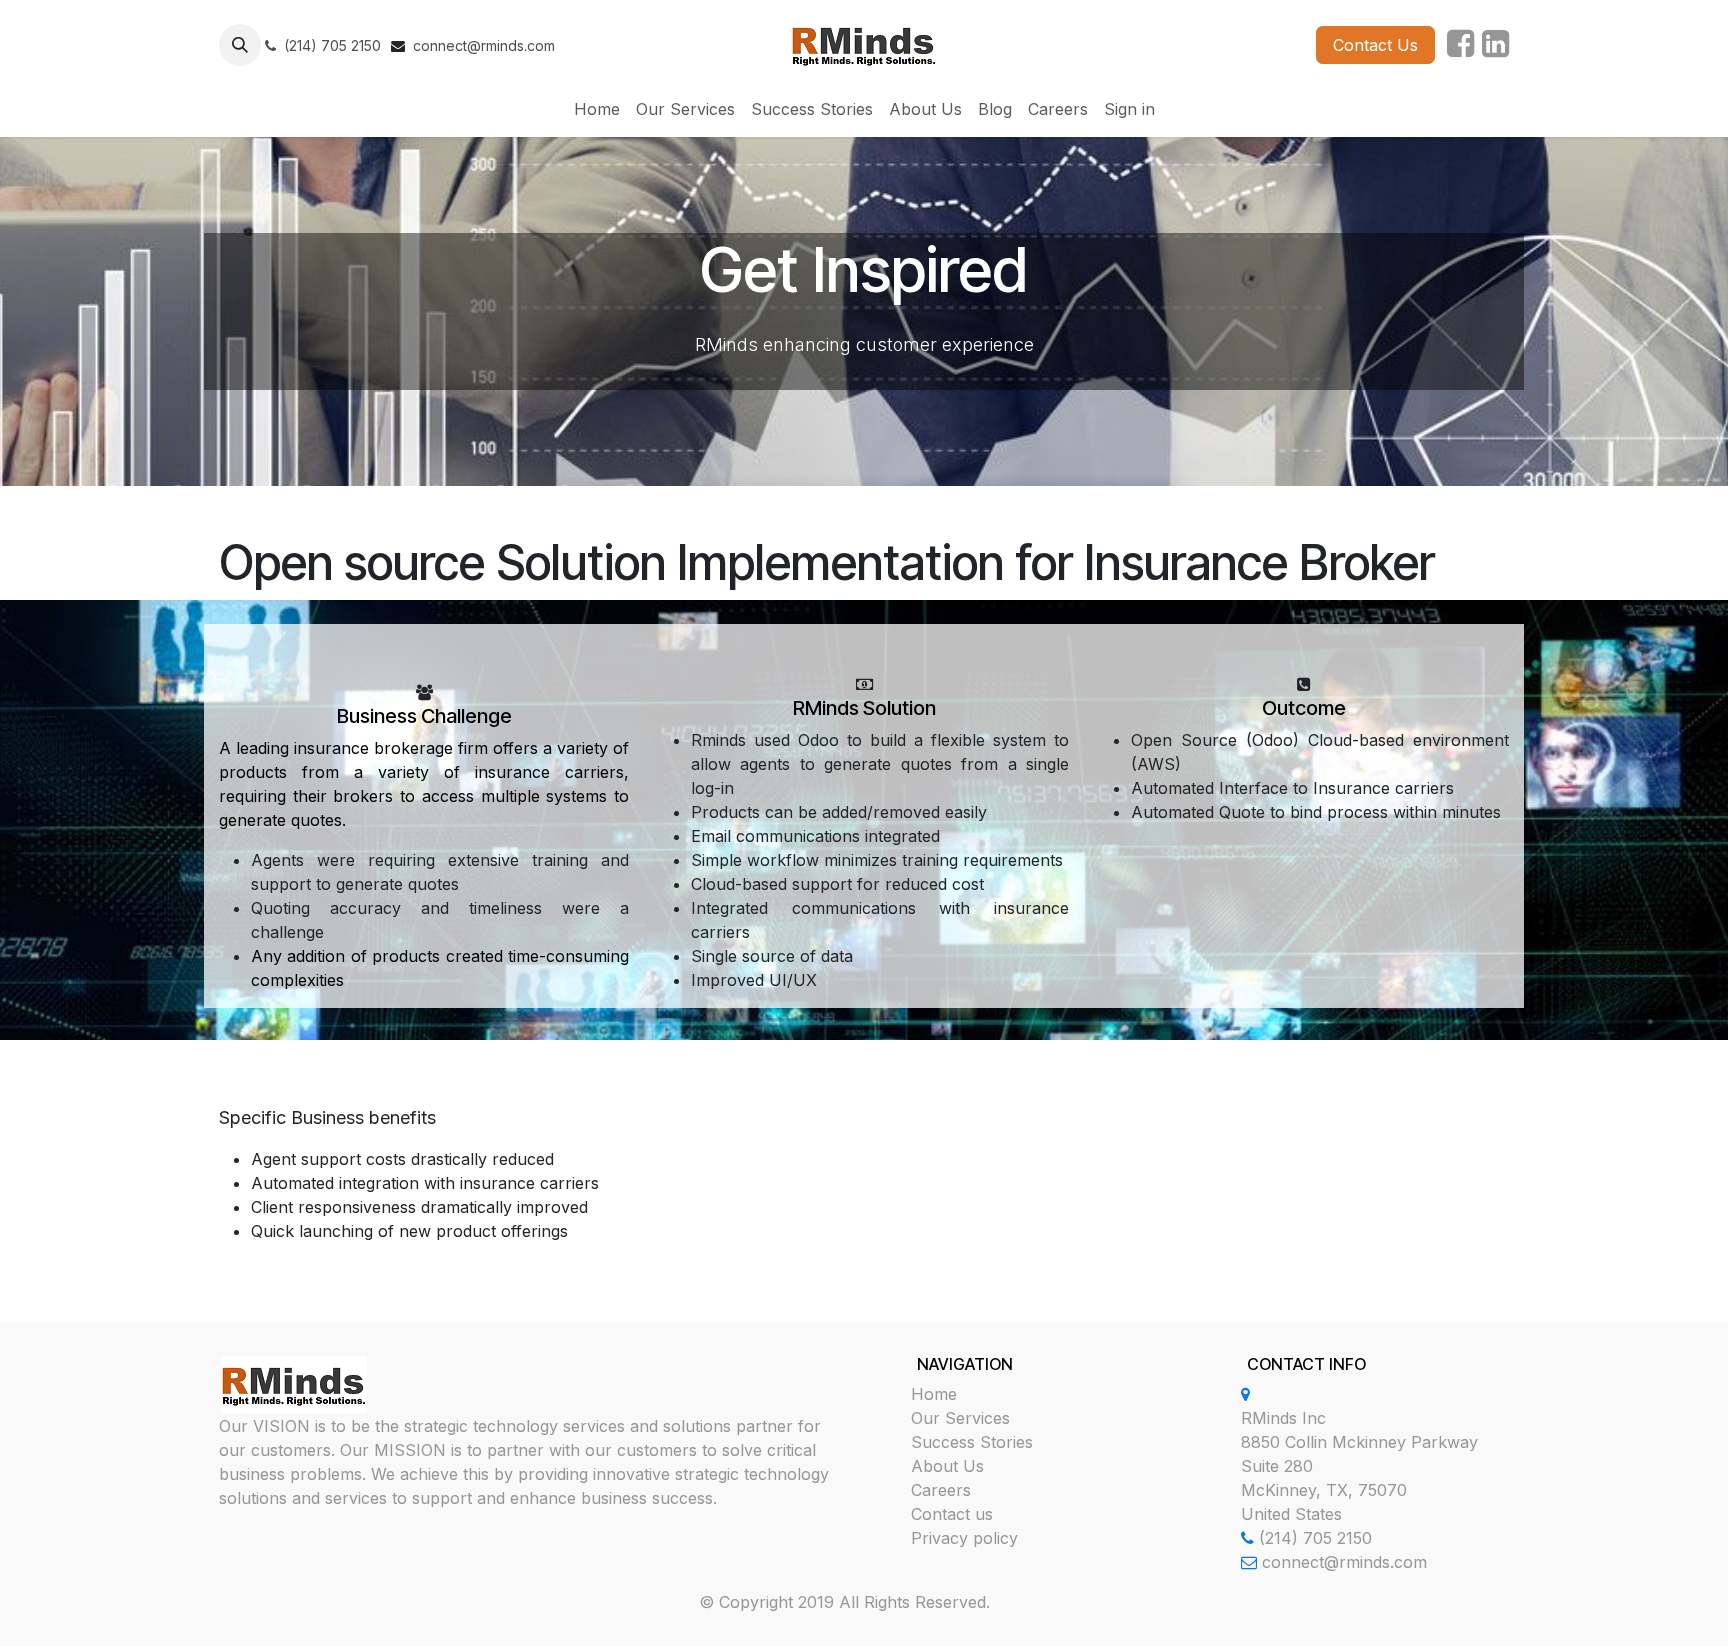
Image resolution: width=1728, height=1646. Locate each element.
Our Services (960, 1418)
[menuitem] (597, 109)
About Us (947, 1466)
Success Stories (972, 1442)
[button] (240, 45)
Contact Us (1375, 45)
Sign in (1129, 109)
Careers (941, 1490)
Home (934, 1394)
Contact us (952, 1514)
